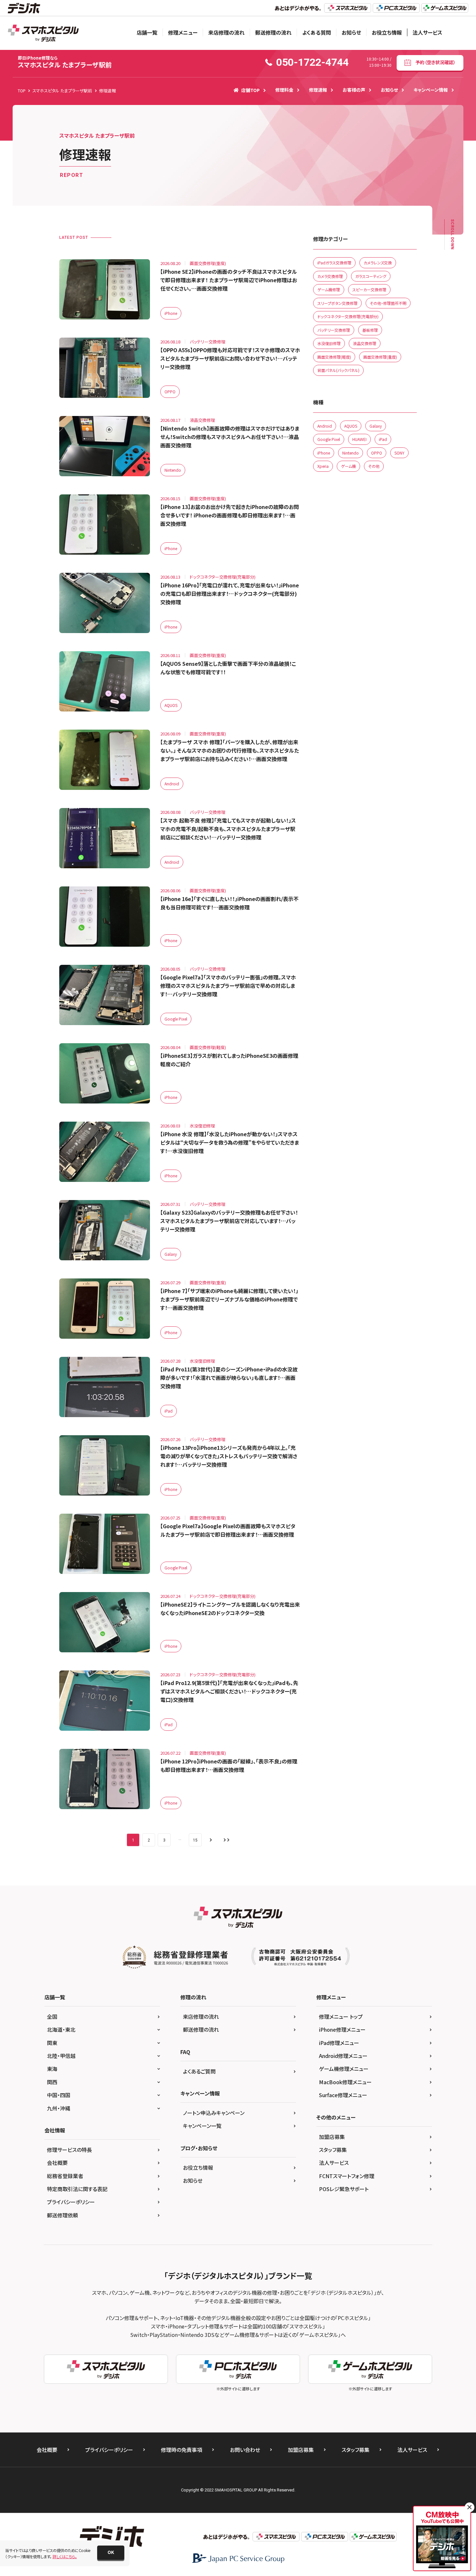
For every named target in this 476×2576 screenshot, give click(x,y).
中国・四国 (59, 2095)
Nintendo (173, 470)
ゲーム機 (348, 466)
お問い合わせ (245, 2450)
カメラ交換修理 (330, 276)
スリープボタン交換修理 (337, 303)
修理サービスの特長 (69, 2150)
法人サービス (427, 32)
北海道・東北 (61, 2029)
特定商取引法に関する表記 (77, 2189)
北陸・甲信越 (61, 2056)
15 (195, 1840)
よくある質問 (317, 32)
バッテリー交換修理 (334, 330)
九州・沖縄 (59, 2108)
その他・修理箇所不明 (388, 303)
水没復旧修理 (329, 343)
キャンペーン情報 (431, 90)
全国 (52, 2016)
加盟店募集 (332, 2137)
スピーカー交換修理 (369, 289)
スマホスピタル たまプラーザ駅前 (65, 62)
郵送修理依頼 (62, 2215)
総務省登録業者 (65, 2176)
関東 (52, 2043)
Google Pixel (176, 1019)
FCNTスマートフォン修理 (347, 2176)
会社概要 (57, 2163)
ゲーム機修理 (329, 289)
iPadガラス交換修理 (334, 263)
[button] (111, 2553)
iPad (169, 1411)
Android (172, 784)
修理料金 (284, 90)
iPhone (171, 313)
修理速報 (318, 90)
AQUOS (171, 705)
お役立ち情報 (387, 32)
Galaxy (171, 1254)
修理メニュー (183, 32)
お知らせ (351, 32)
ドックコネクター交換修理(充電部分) (348, 316)
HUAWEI (359, 439)
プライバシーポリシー (71, 2202)
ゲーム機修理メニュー (344, 2069)
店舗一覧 (147, 32)
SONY (399, 453)
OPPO (170, 392)
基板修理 (370, 330)
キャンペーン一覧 (202, 2126)
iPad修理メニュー (339, 2043)
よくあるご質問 (199, 2071)
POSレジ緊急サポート (344, 2189)
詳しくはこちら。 (65, 2556)
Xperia (323, 466)
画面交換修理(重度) (380, 357)
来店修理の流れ (226, 32)
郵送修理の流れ (273, 32)
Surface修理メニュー (343, 2095)
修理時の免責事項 (181, 2450)
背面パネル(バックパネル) (338, 370)
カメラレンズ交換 (378, 263)
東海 (52, 2069)
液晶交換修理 (365, 343)
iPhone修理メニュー (342, 2029)
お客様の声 (354, 90)
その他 (374, 466)
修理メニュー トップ (341, 2016)
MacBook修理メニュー (345, 2082)
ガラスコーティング (371, 276)
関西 (52, 2082)
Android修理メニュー (343, 2056)
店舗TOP (250, 90)
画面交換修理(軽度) (334, 357)
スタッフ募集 (333, 2150)
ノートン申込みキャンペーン (214, 2113)
